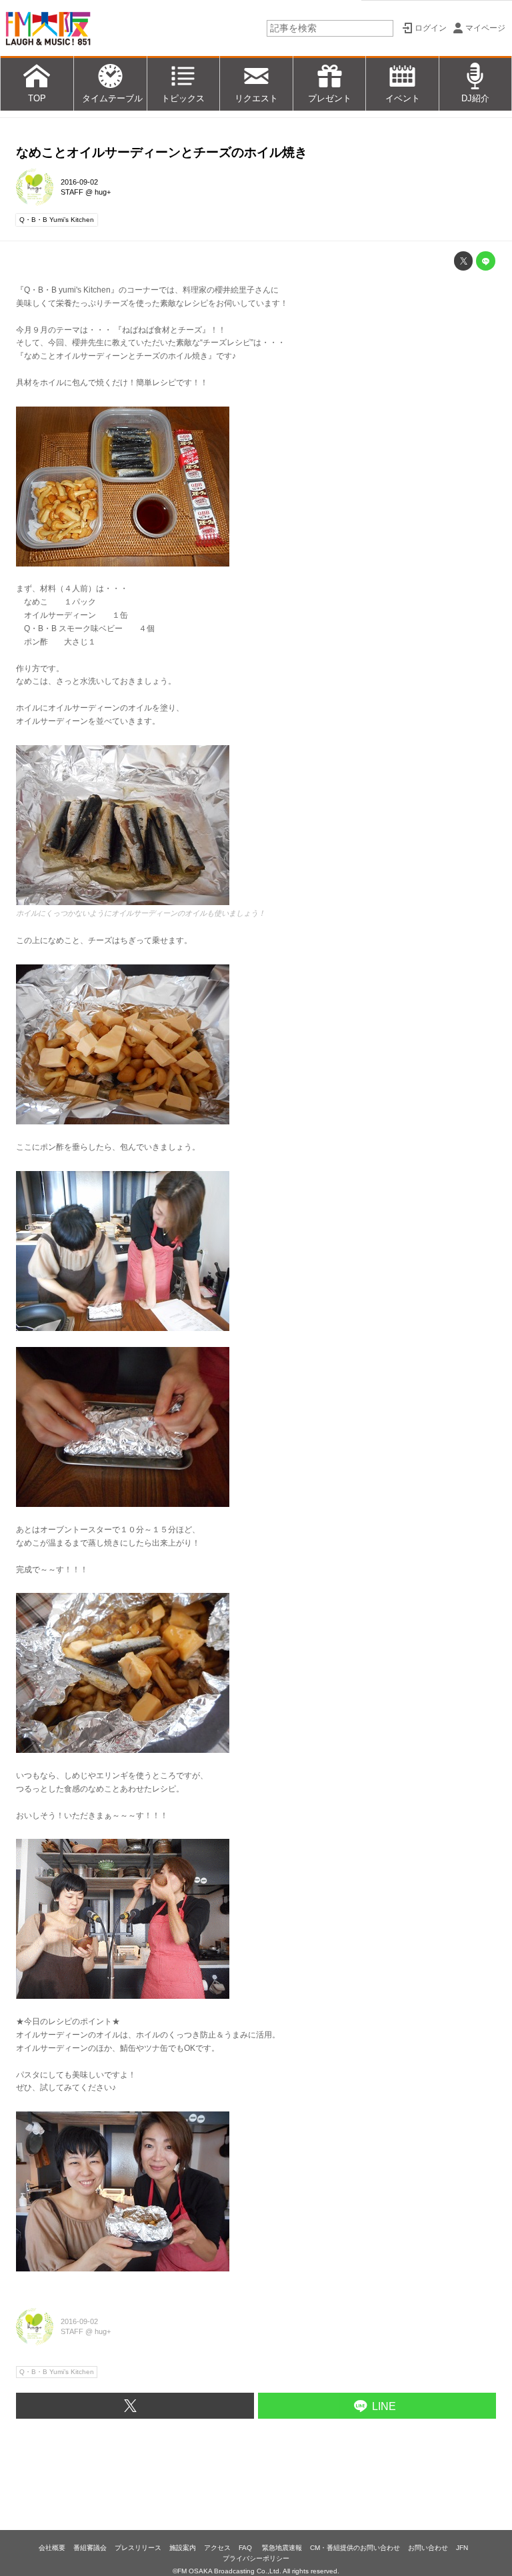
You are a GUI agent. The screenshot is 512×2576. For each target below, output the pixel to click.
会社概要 (52, 2548)
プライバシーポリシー (256, 2558)
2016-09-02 (79, 182)
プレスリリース (138, 2548)
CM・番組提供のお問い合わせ (355, 2548)
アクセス (217, 2548)
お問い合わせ (428, 2548)
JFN (462, 2548)
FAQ (246, 2548)
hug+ (103, 192)
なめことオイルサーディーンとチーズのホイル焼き (162, 152)
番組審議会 (90, 2548)
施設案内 (183, 2548)
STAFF (72, 192)
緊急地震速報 (282, 2548)
